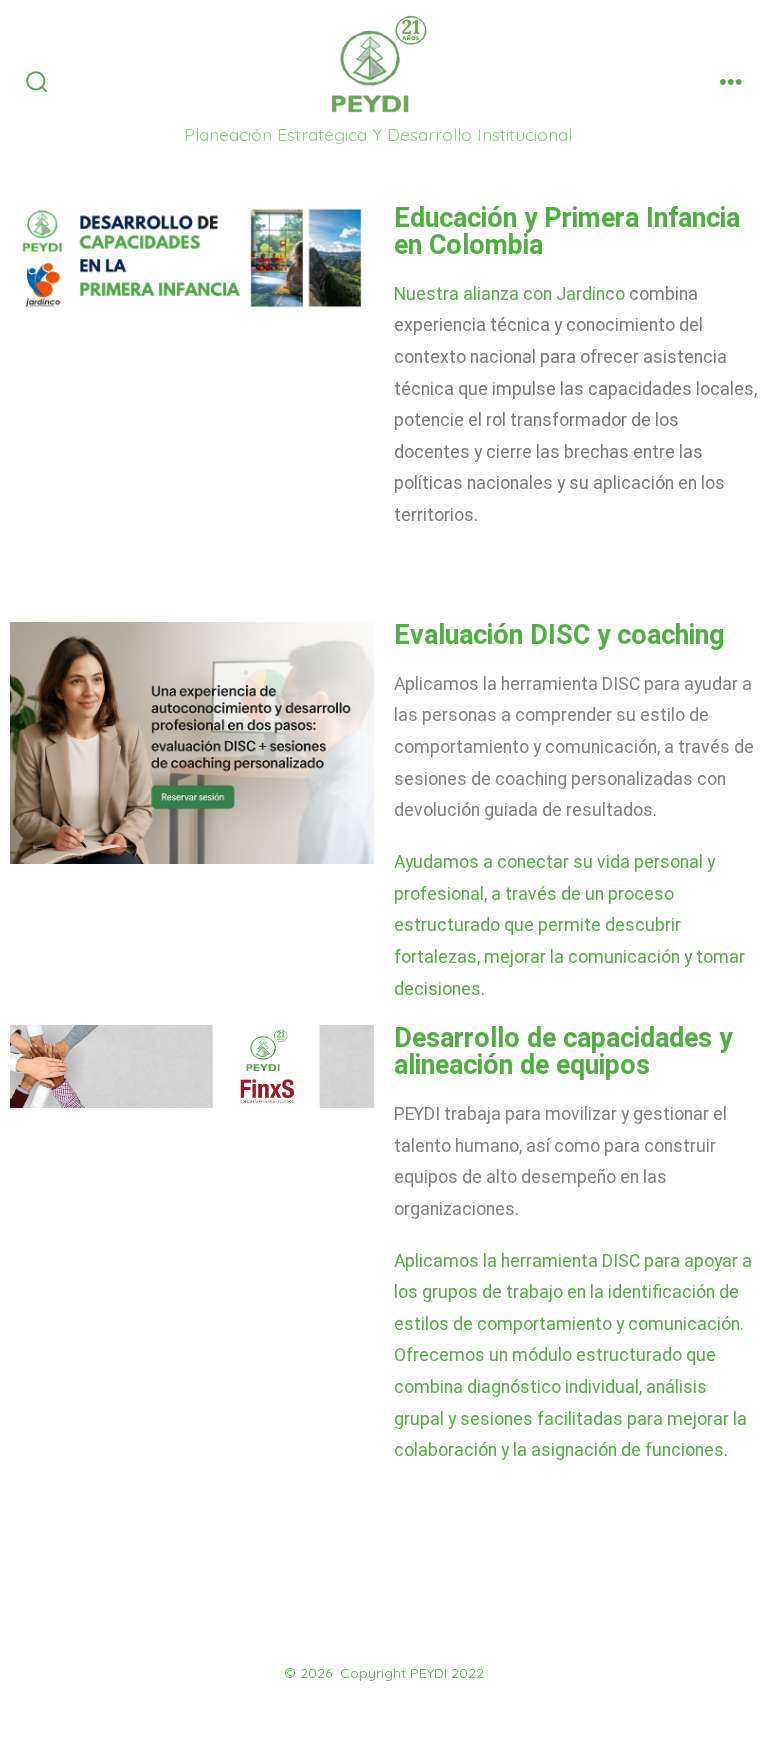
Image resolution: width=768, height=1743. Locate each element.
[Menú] (731, 83)
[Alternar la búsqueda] (37, 83)
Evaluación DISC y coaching (559, 635)
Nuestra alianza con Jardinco (509, 294)
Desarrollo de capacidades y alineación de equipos (563, 1051)
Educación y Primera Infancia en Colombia (567, 231)
